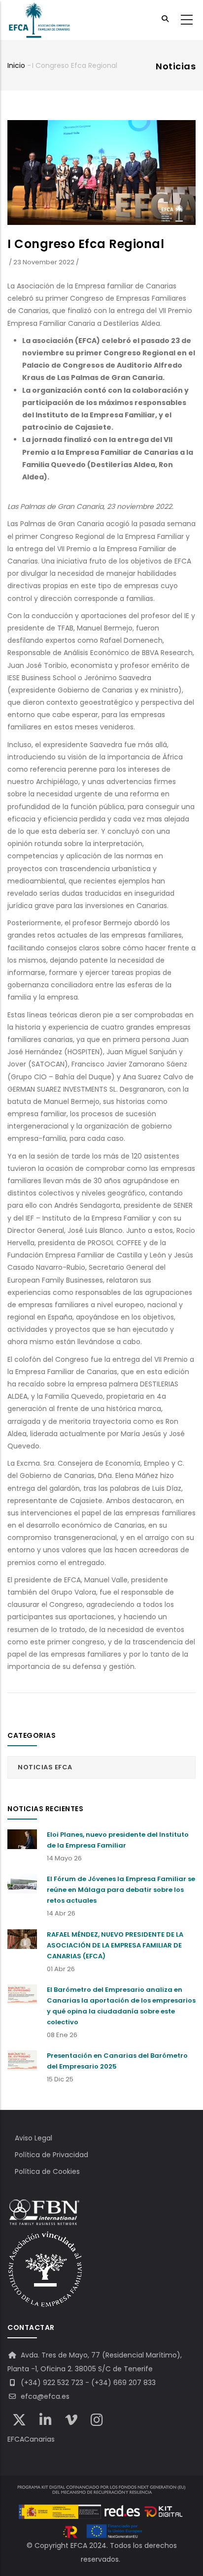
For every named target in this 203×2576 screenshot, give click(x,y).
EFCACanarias (31, 2439)
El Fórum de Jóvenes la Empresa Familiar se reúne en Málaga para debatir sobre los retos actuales (121, 1890)
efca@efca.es (44, 2396)
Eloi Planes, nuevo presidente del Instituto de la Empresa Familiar (118, 1840)
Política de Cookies (47, 2171)
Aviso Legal (34, 2138)
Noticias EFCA (45, 1767)
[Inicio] (39, 20)
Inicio (16, 65)
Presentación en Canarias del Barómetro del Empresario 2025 (117, 2061)
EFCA (79, 2545)
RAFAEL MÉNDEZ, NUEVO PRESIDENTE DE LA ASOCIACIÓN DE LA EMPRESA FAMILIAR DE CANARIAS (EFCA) (115, 1945)
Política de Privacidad (51, 2155)
